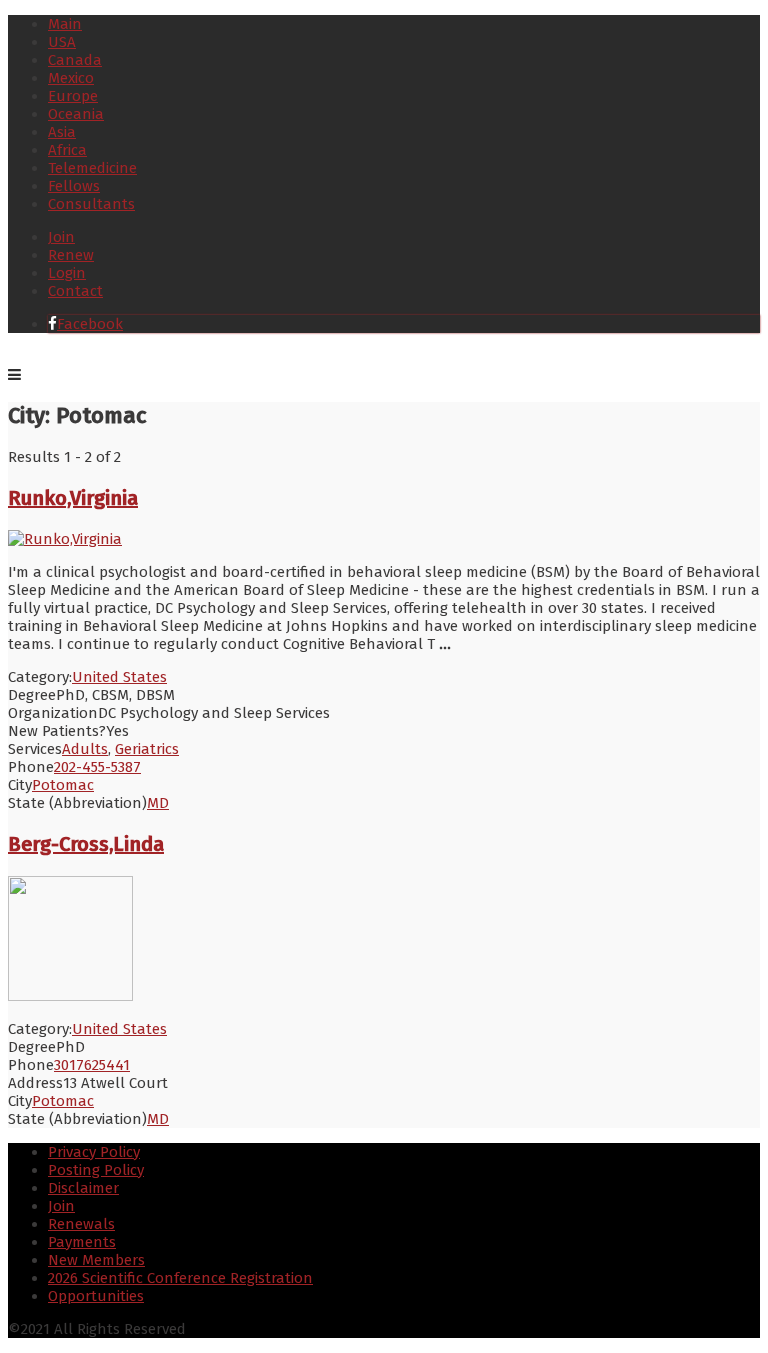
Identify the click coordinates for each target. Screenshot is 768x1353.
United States (119, 677)
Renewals (81, 1224)
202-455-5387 (97, 767)
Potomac (63, 785)
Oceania (76, 114)
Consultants (91, 204)
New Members (96, 1260)
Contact (75, 291)
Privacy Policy (94, 1152)
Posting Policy (96, 1170)
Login (67, 273)
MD (158, 803)
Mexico (71, 78)
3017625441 (92, 1065)
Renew (71, 255)
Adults (85, 749)
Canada (75, 60)
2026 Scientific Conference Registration (180, 1278)
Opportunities (96, 1296)
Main (65, 24)
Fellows (74, 186)
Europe (73, 96)
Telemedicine (92, 168)
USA (62, 42)
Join (61, 237)
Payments (82, 1242)
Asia (62, 132)
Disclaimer (83, 1188)
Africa (67, 150)
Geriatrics (147, 749)
